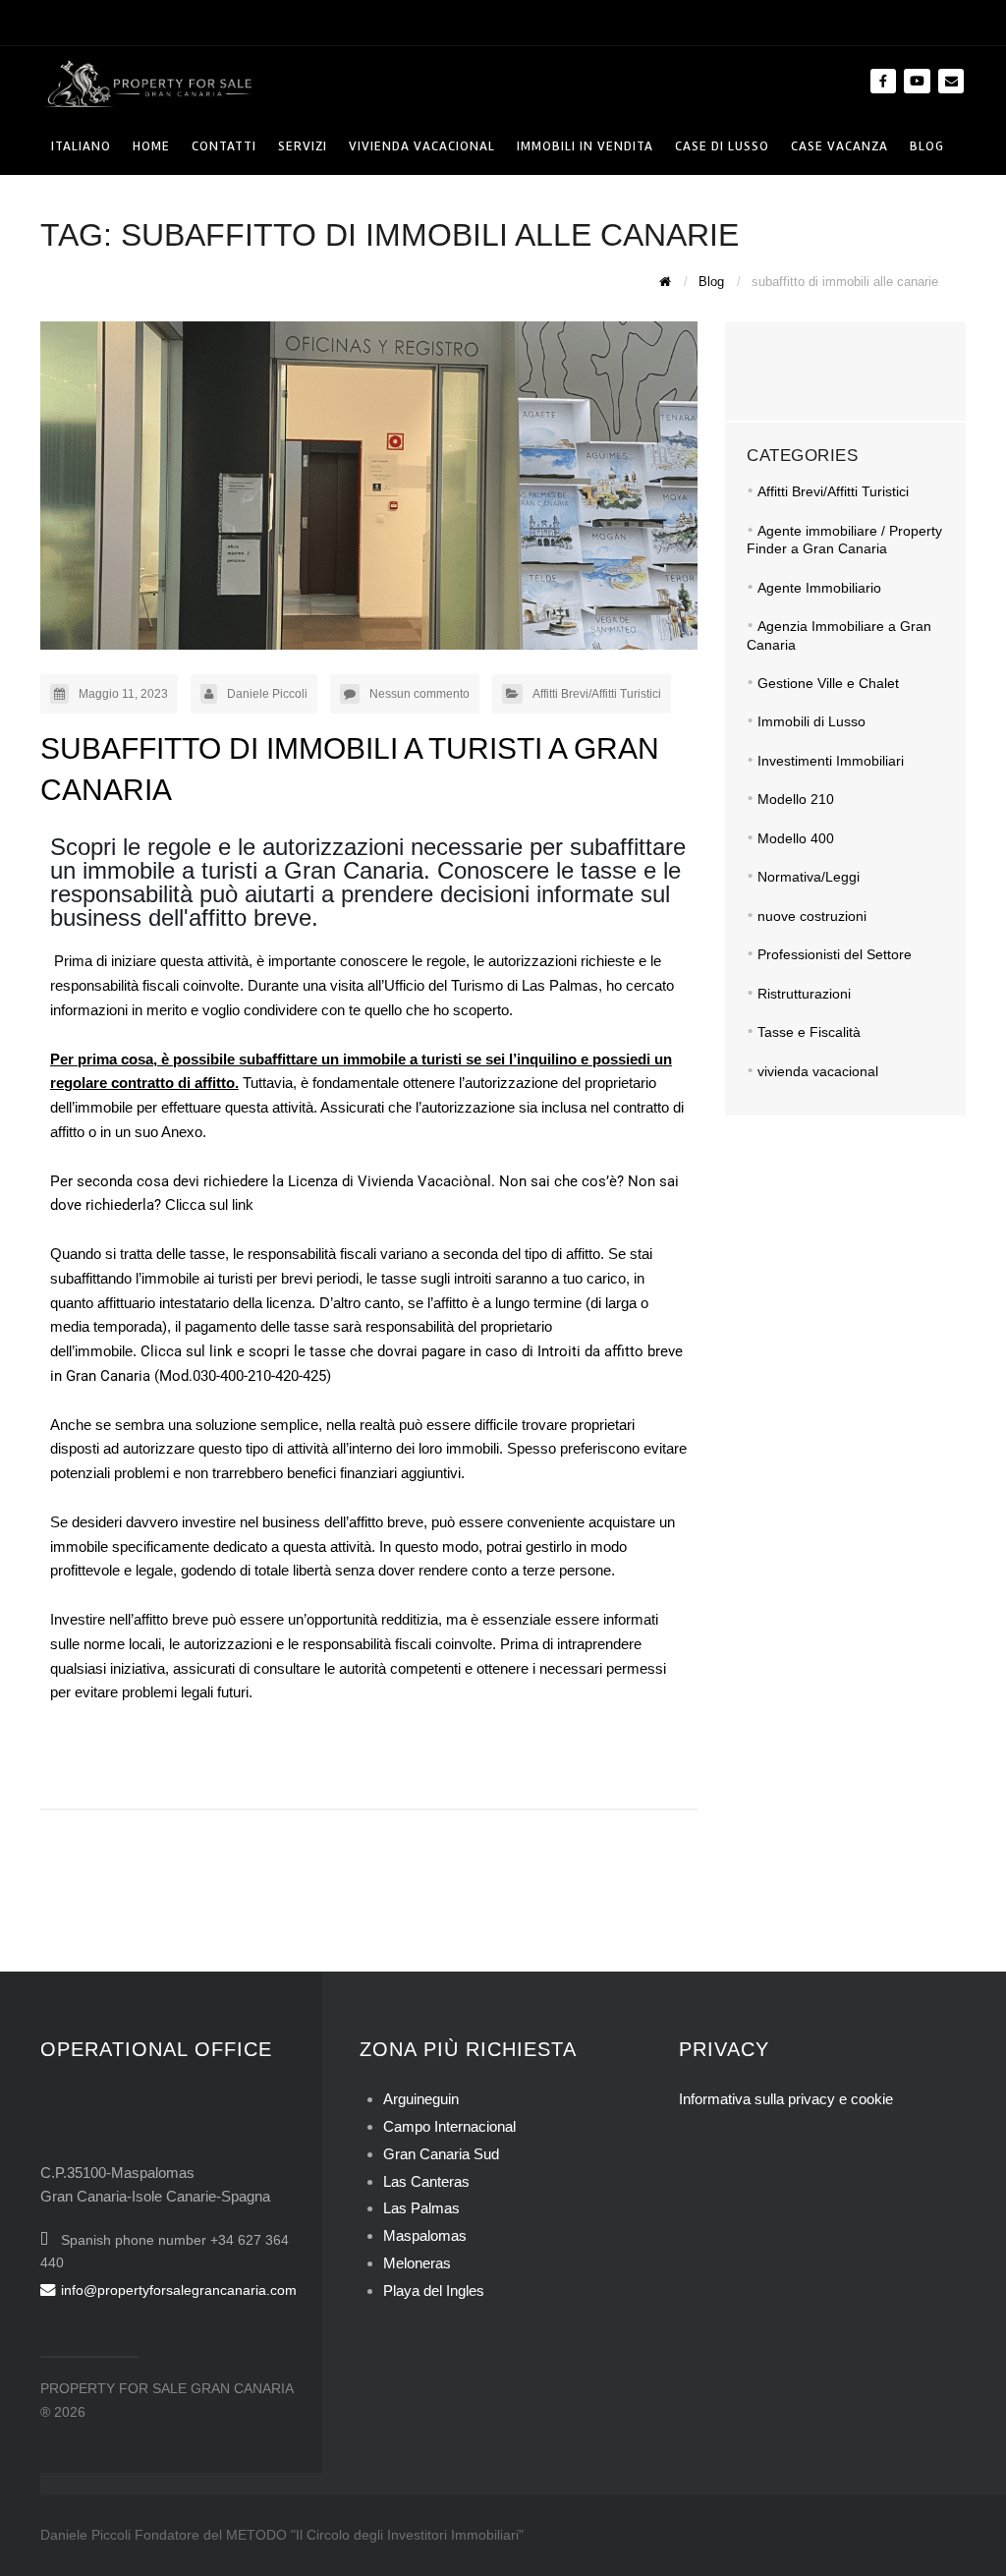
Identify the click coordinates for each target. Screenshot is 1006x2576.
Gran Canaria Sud (441, 2154)
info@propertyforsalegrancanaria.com (179, 2290)
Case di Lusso (722, 146)
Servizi (303, 146)
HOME (151, 146)
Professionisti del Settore (835, 954)
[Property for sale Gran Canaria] (148, 82)
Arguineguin (421, 2099)
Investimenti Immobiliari (831, 761)
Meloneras (417, 2263)
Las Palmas (421, 2208)
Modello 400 (796, 838)
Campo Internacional (449, 2126)
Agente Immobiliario (819, 588)
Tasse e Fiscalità (809, 1032)
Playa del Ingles (434, 2290)
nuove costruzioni (812, 916)
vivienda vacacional (818, 1071)
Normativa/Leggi (809, 877)
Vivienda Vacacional (422, 146)
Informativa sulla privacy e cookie (786, 2099)
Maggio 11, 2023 (123, 694)
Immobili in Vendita (585, 146)
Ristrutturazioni (804, 994)
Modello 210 (796, 799)
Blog (927, 146)
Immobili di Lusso (811, 721)
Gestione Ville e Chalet (828, 683)
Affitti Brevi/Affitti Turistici (597, 694)
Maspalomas (425, 2235)
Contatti (224, 146)
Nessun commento (419, 694)
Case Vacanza (839, 146)
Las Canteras (426, 2181)
